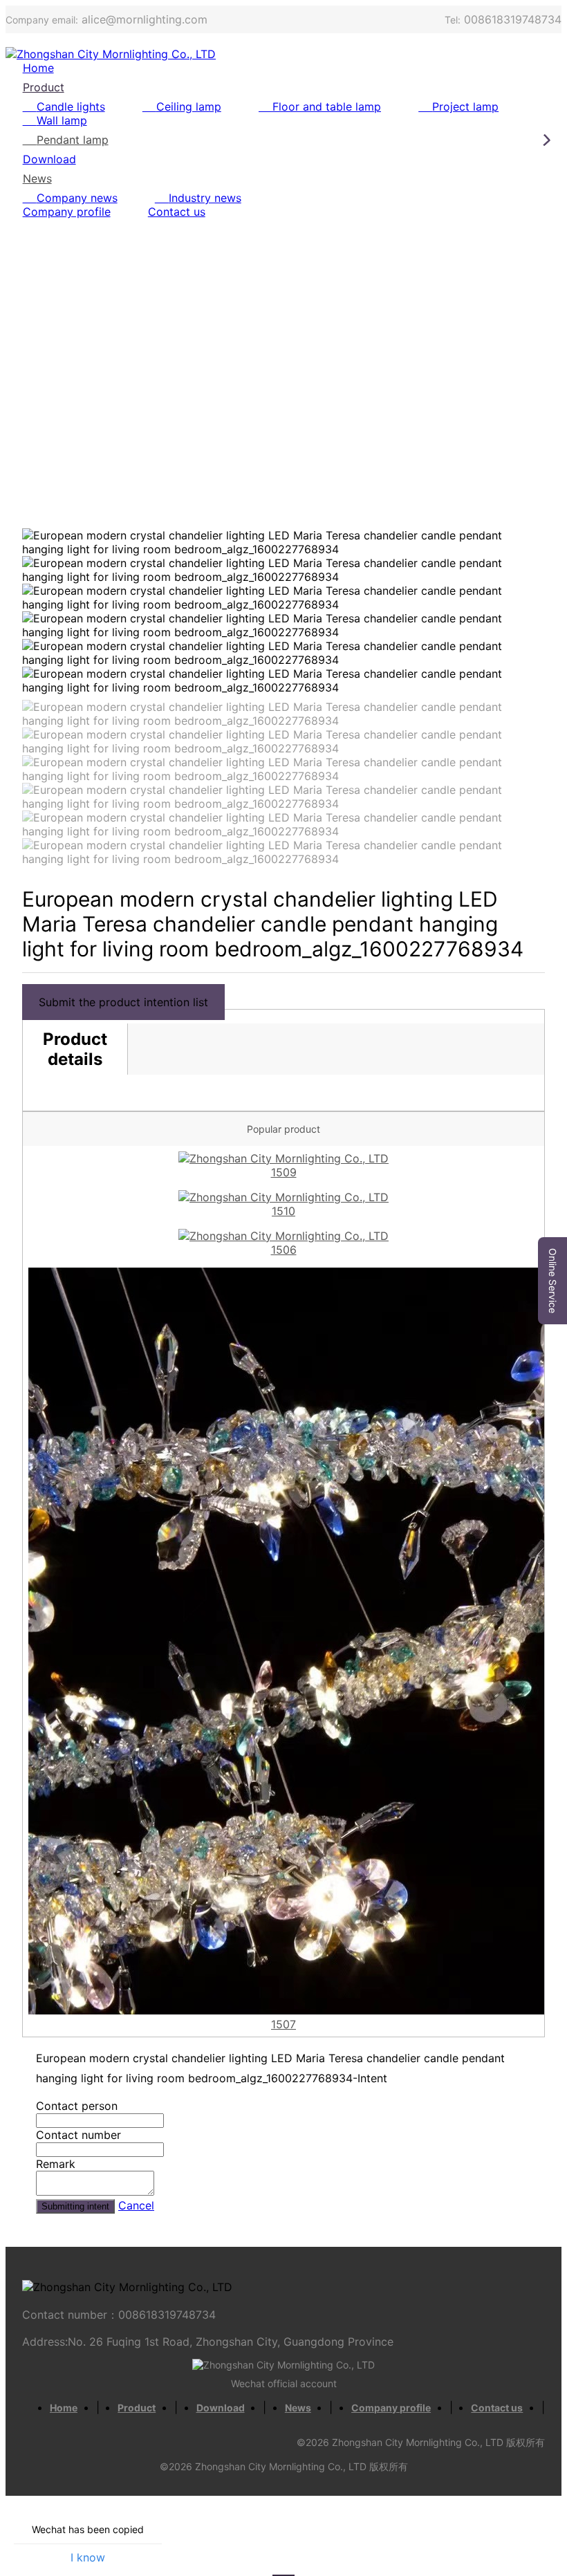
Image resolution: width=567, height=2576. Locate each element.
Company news (77, 198)
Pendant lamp (73, 140)
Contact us (177, 212)
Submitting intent (75, 2206)
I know (88, 2557)
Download (49, 159)
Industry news (205, 198)
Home (38, 68)
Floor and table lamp (327, 106)
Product (44, 87)
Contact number (78, 2135)
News (37, 178)
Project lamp (465, 106)
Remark (56, 2164)
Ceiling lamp (189, 106)
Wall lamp (62, 120)
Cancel (136, 2205)
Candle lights (71, 106)
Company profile (67, 212)
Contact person (77, 2106)
